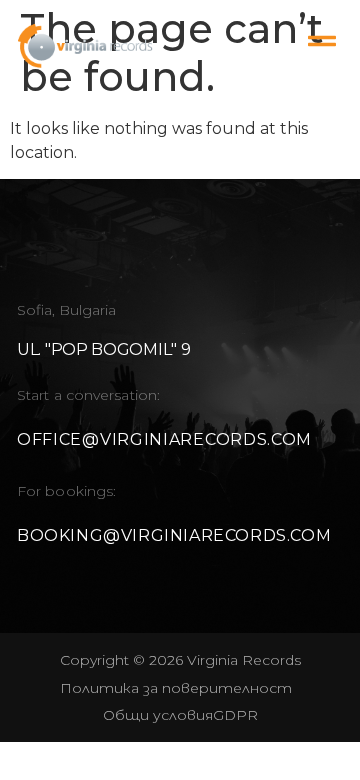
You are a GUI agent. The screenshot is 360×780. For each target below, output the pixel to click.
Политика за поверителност (176, 688)
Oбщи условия (158, 715)
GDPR (235, 715)
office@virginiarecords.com (164, 439)
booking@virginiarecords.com (174, 535)
